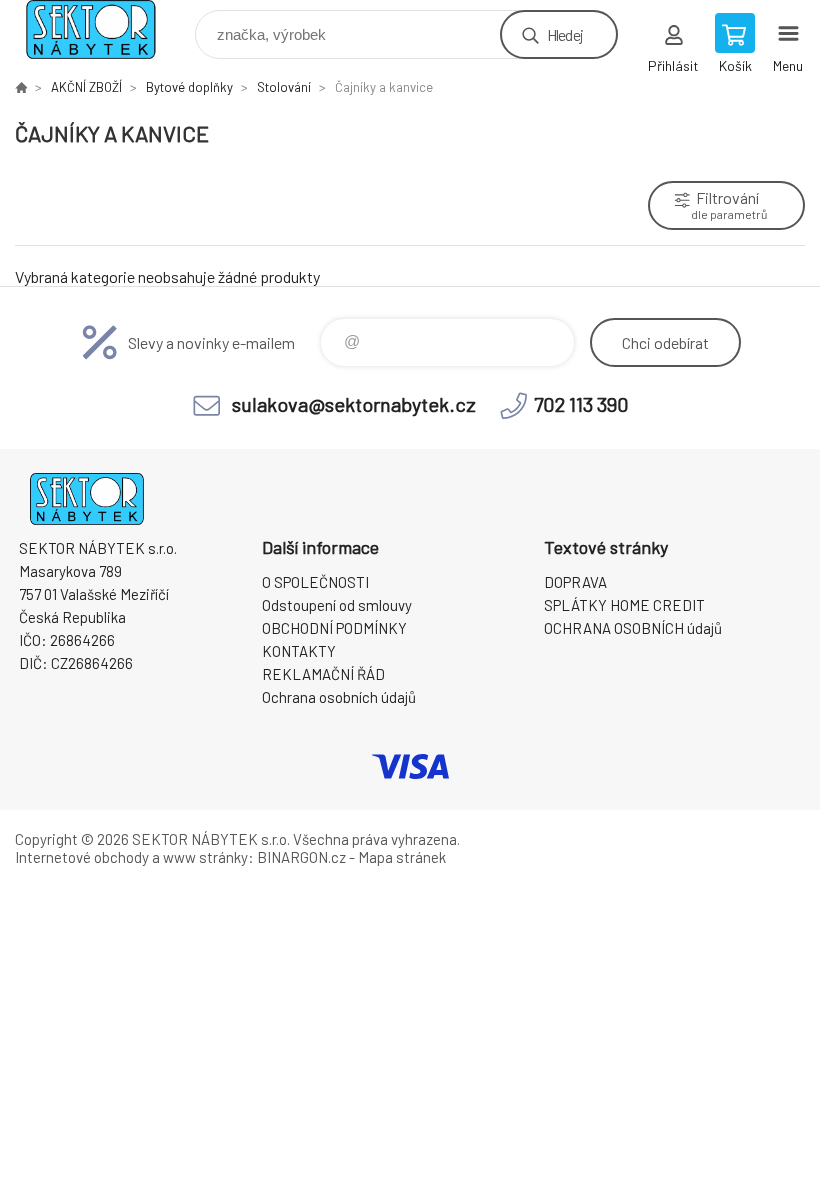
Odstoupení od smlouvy (337, 605)
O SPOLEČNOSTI (315, 582)
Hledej (565, 34)
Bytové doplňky (189, 87)
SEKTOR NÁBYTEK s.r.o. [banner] (103, 29)
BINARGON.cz (301, 857)
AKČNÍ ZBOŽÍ (86, 87)
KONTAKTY (299, 651)
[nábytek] (21, 87)
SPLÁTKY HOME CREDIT (624, 605)
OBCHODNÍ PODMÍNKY (334, 628)
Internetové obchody (82, 857)
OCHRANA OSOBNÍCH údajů (633, 628)
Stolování (284, 87)
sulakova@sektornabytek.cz (354, 404)
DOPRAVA (575, 582)
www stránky (205, 857)
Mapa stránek (402, 857)
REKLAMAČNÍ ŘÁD (323, 674)
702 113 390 (581, 404)
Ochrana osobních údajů (339, 697)
